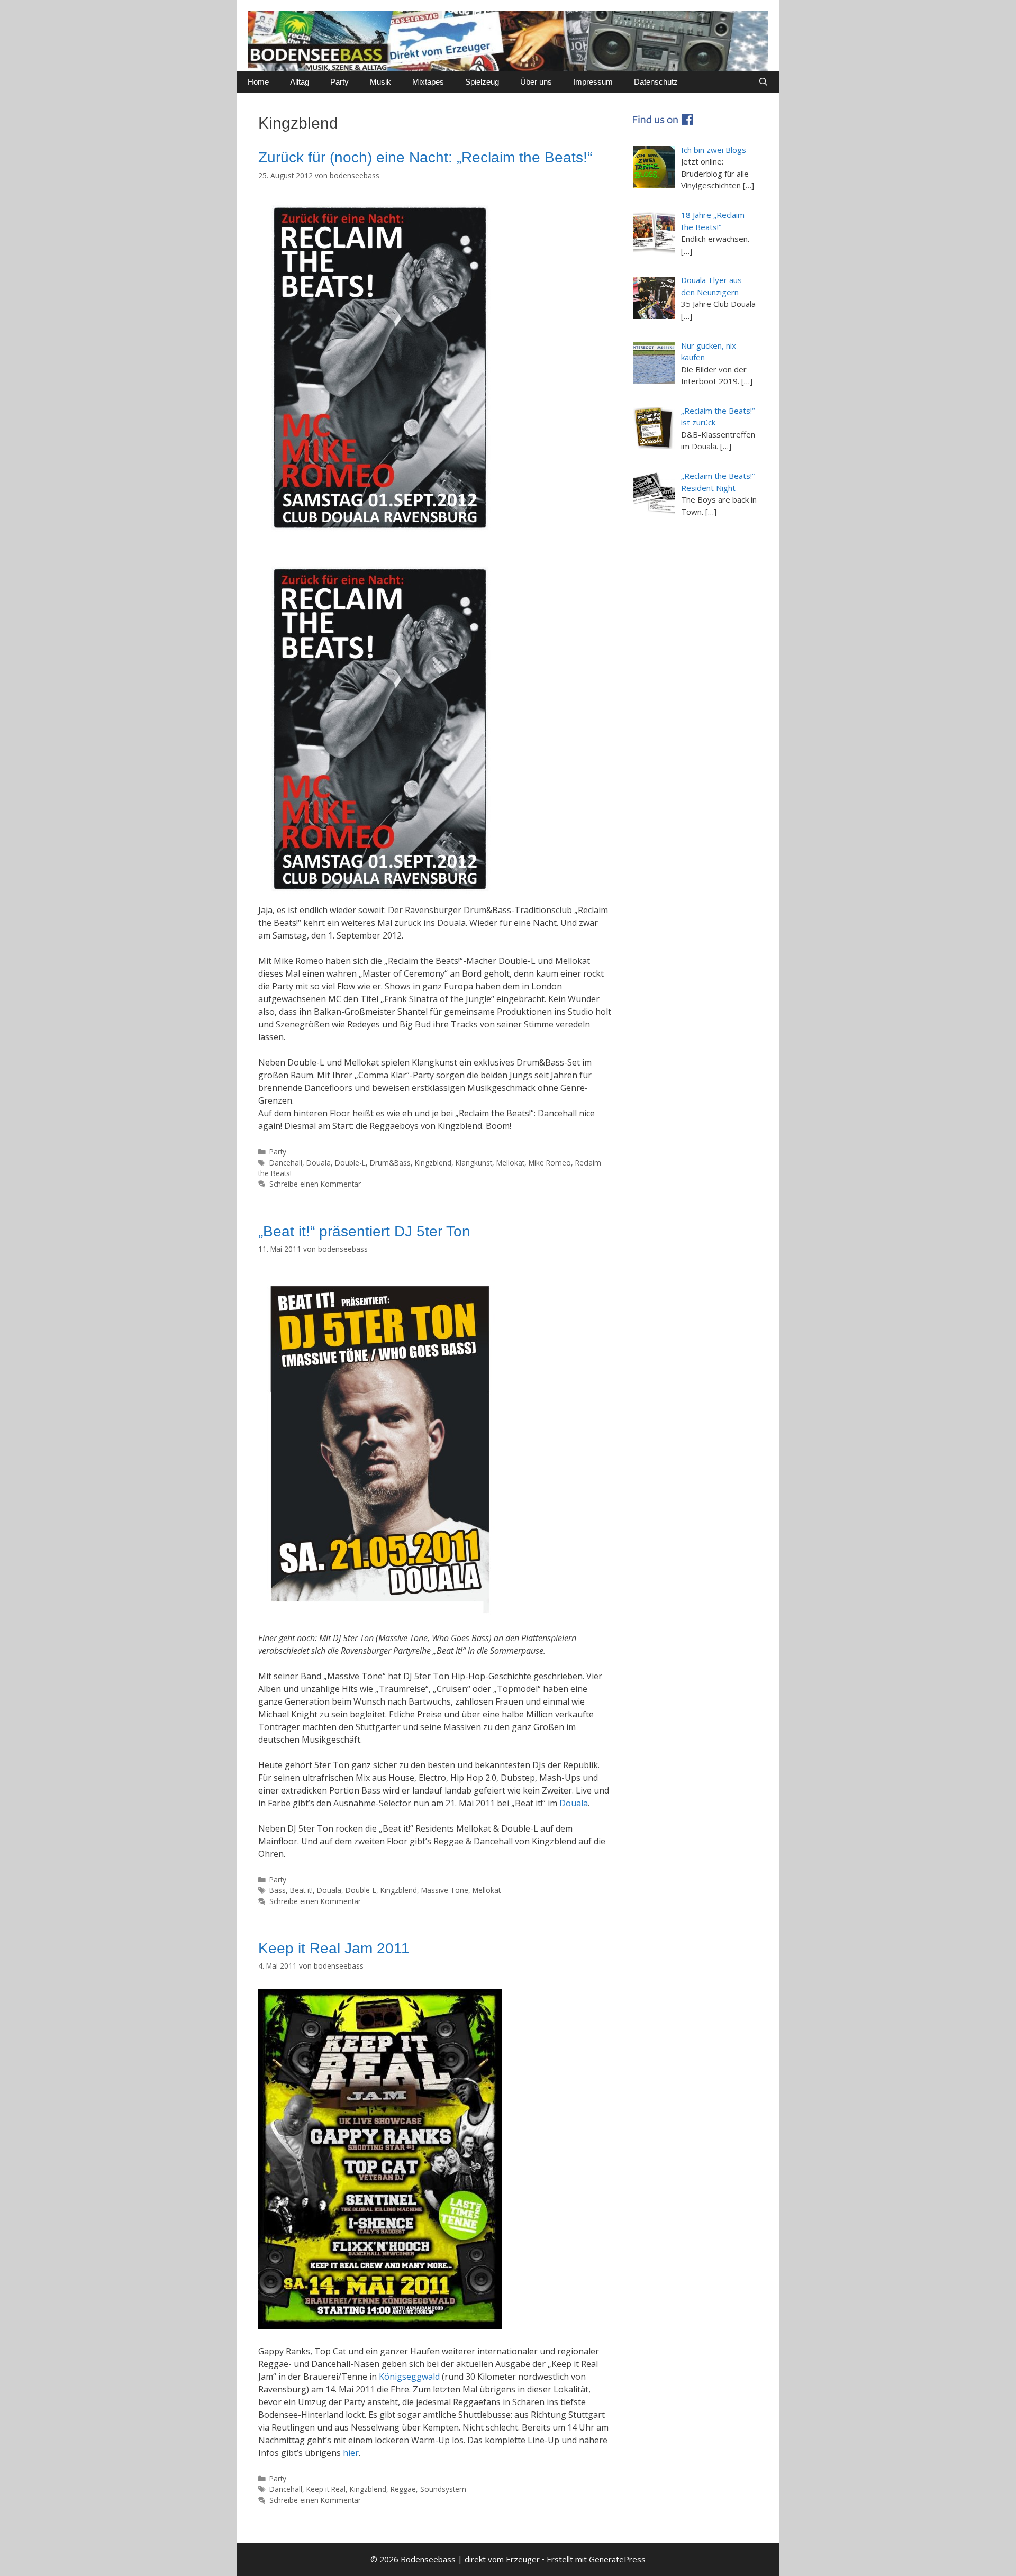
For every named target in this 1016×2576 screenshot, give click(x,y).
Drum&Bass (390, 1163)
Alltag (300, 82)
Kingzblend (433, 1163)
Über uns (536, 82)
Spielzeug (482, 82)
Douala (319, 1163)
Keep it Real (326, 2489)
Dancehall (286, 1163)
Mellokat (510, 1163)
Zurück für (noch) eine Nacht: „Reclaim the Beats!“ (425, 157)
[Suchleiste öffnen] (763, 82)
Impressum (593, 82)
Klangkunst (474, 1163)
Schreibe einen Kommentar (315, 1184)
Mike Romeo (550, 1163)
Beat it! (301, 1890)
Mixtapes (428, 82)
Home (258, 82)
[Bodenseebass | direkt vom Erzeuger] (508, 40)
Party (339, 82)
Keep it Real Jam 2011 (334, 1948)
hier (351, 2453)
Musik (380, 82)
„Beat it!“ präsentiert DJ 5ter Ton (364, 1231)
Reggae (403, 2489)
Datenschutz (656, 82)
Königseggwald (409, 2377)
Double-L (350, 1163)
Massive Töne (445, 1890)
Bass (278, 1890)
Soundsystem (443, 2489)
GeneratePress (617, 2559)
